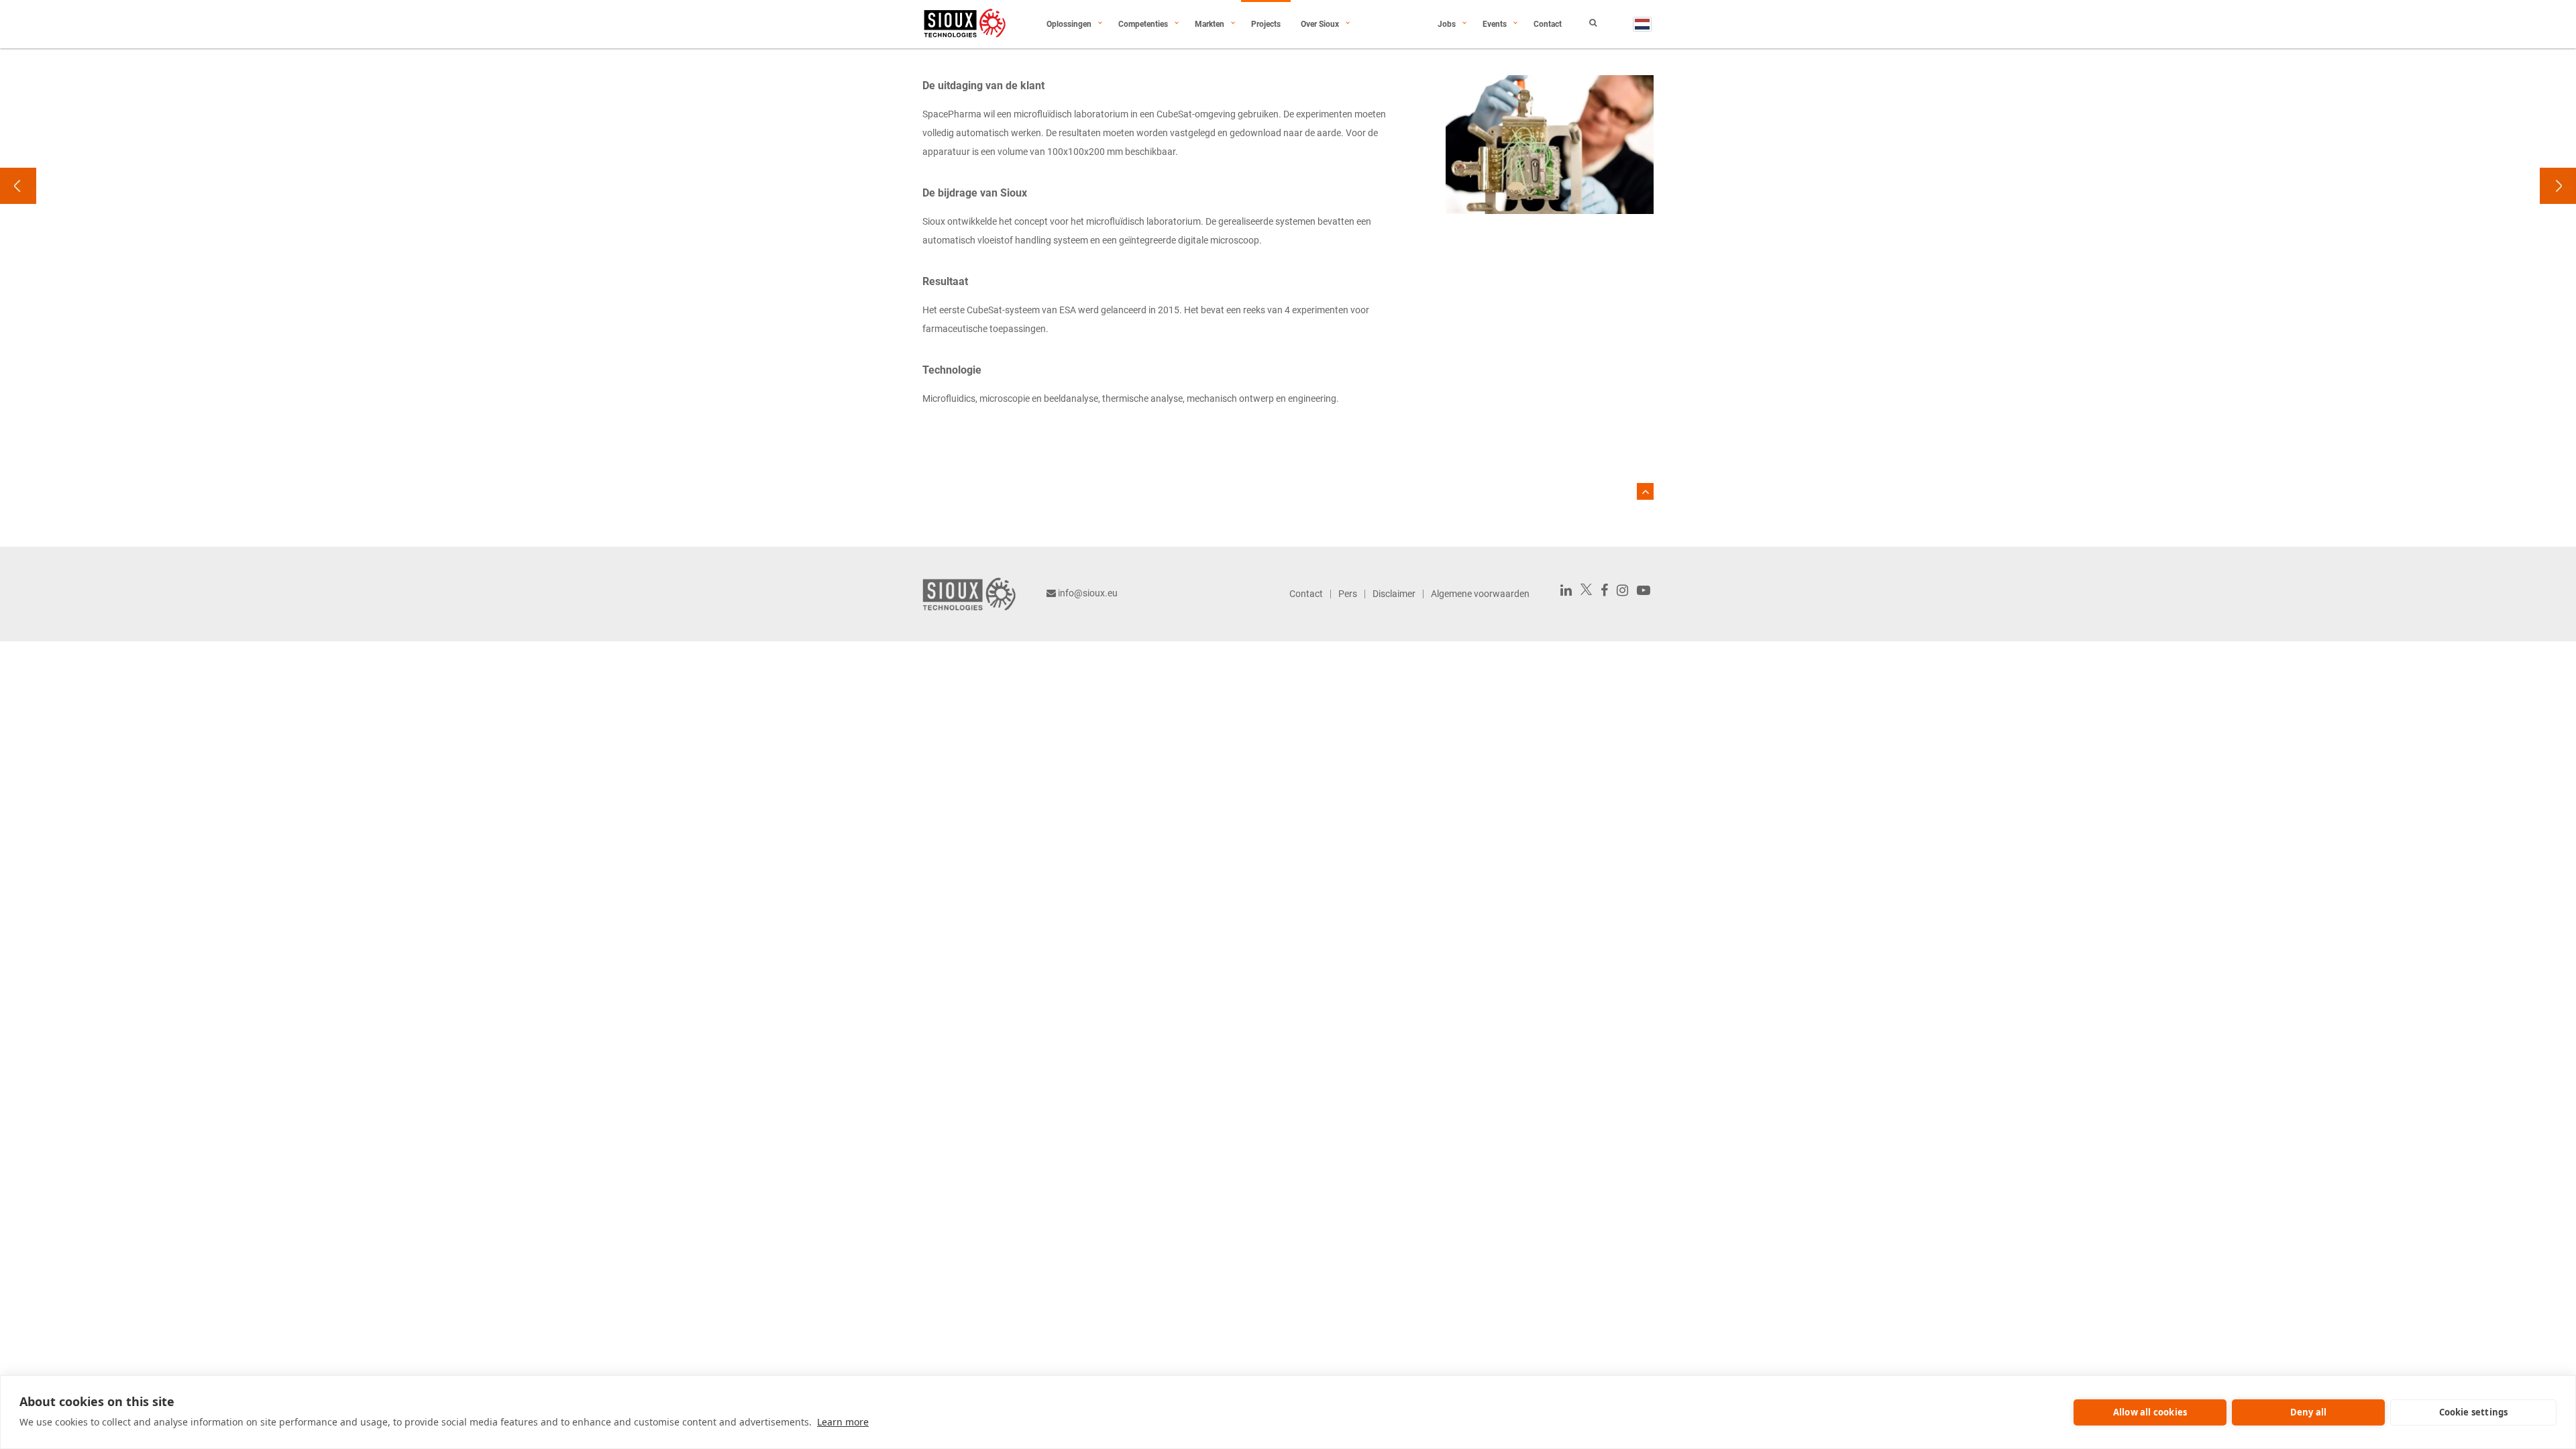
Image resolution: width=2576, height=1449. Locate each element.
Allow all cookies (2150, 1412)
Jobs (1447, 24)
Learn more (843, 1422)
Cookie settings (2474, 1412)
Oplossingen (1069, 24)
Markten (1210, 24)
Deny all (2309, 1412)
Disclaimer (1394, 594)
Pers (1348, 594)
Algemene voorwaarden (1480, 594)
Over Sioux (1320, 24)
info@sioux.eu (1088, 593)
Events (1495, 24)
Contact (1548, 24)
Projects (1266, 24)
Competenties (1143, 24)
